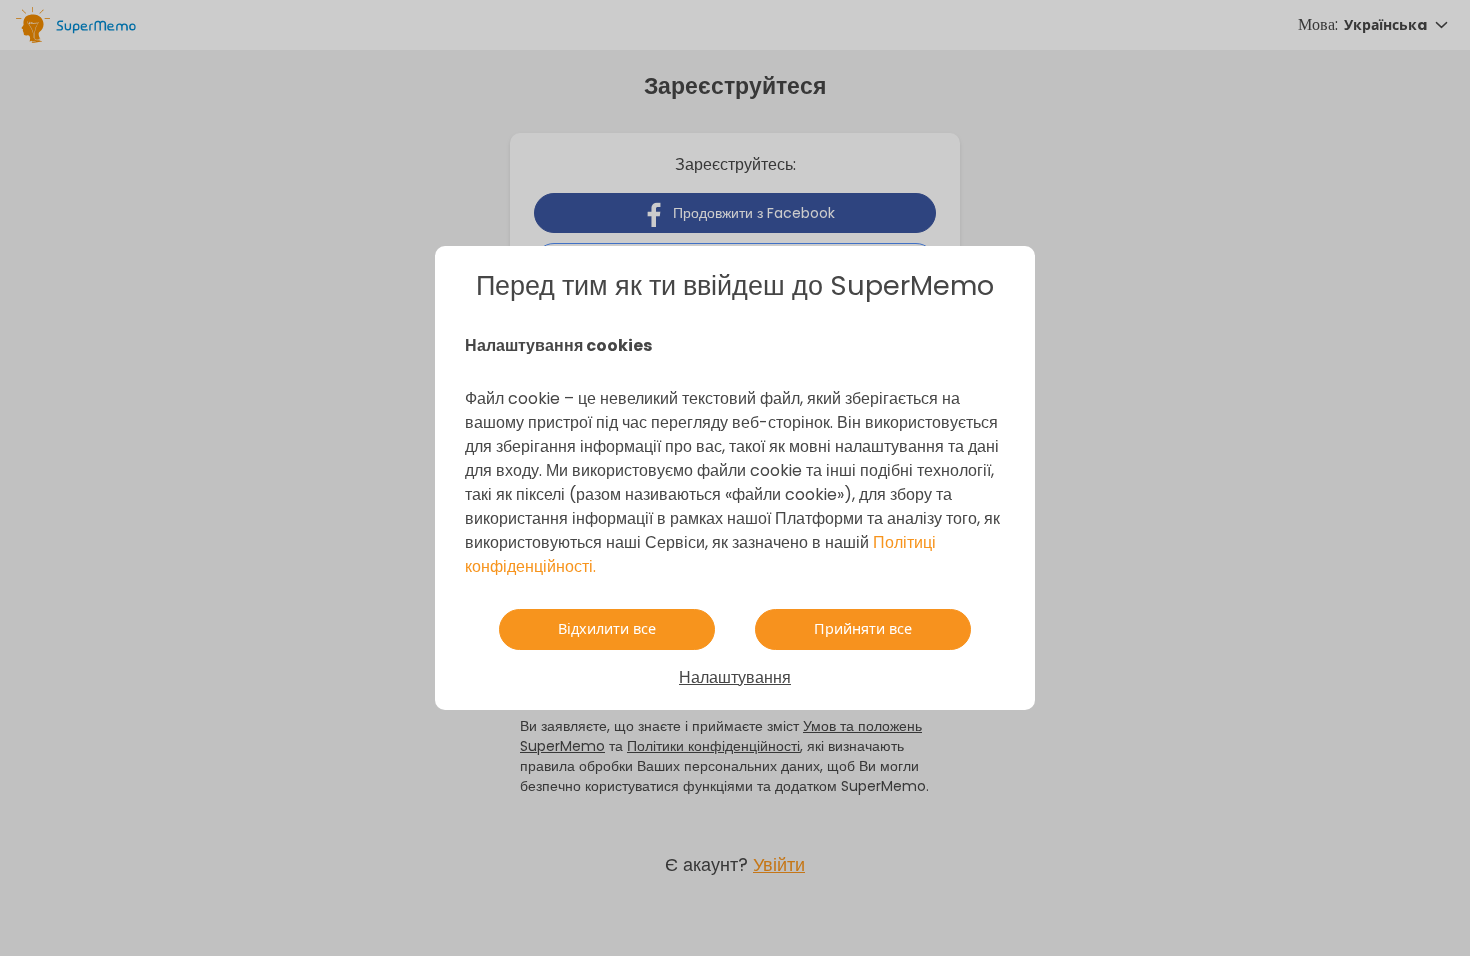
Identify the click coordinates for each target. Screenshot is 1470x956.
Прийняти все (863, 629)
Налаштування (735, 677)
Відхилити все (607, 629)
